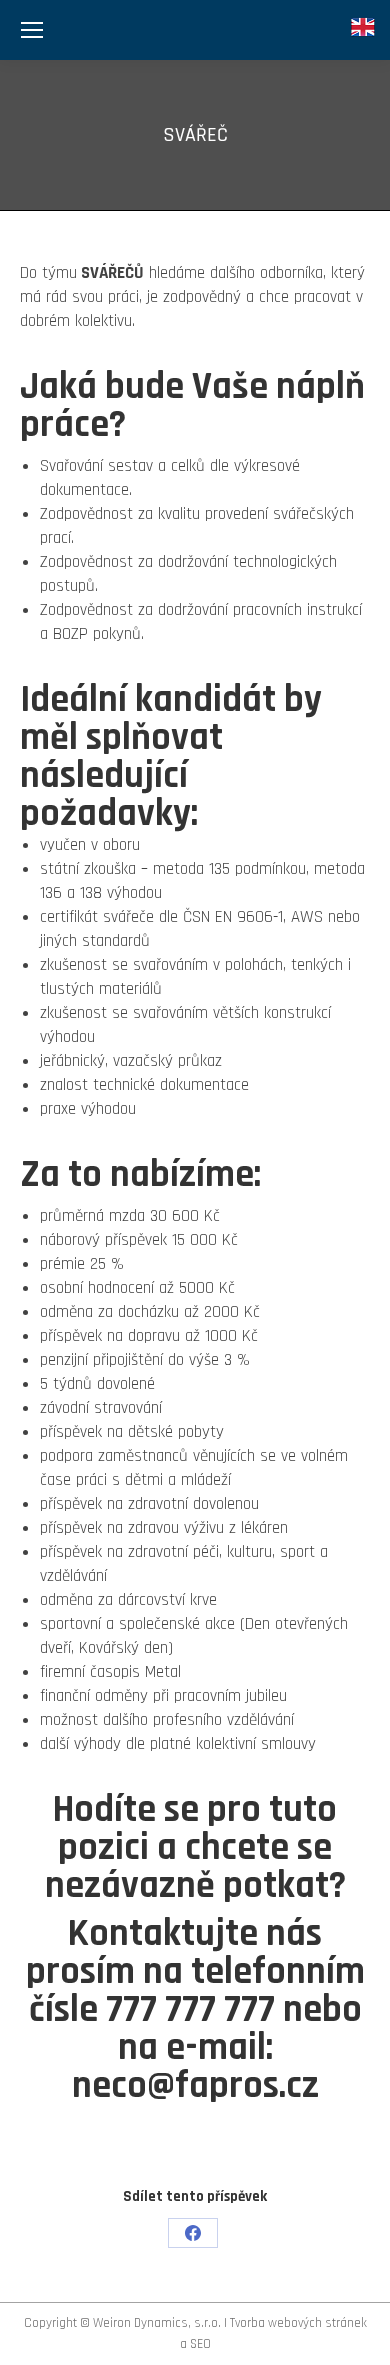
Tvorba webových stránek (298, 2323)
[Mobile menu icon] (32, 30)
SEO (200, 2344)
